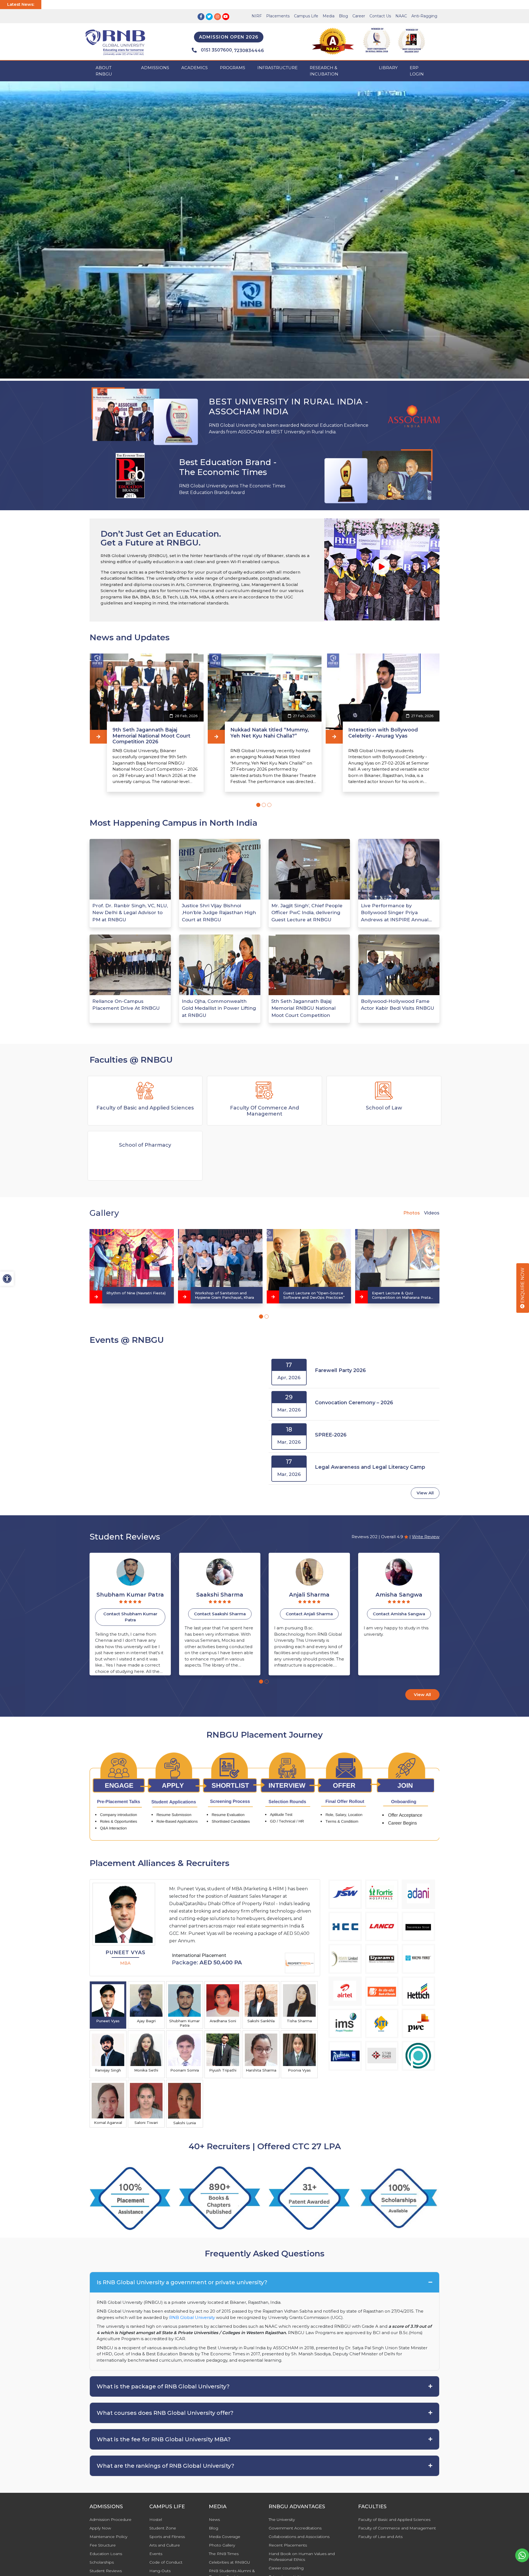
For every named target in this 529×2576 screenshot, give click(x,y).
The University (282, 2520)
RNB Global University (192, 2317)
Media (329, 16)
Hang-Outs (160, 2571)
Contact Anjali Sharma (130, 1614)
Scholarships (102, 2562)
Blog (343, 16)
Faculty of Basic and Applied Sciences (394, 2520)
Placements (278, 16)
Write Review (426, 1537)
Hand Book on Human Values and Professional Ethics (302, 2557)
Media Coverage (225, 2537)
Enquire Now (523, 1286)
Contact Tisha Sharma (399, 1614)
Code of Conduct (166, 2562)
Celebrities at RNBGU (230, 2562)
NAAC (401, 16)
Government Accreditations (295, 2528)
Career (359, 16)
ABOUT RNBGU (104, 71)
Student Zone (163, 2528)
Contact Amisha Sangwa (220, 1614)
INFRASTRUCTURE (277, 68)
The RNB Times (224, 2554)
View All (425, 1493)
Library (388, 68)
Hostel (156, 2520)
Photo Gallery (222, 2545)
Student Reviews (106, 2571)
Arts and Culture (165, 2545)
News (214, 2520)
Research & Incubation (324, 71)
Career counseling (286, 2568)
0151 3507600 (216, 50)
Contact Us (380, 16)
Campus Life (306, 16)
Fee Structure (103, 2545)
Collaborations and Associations (299, 2537)
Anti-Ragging (424, 16)
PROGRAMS (233, 68)
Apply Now (100, 2528)
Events (156, 2554)
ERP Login (417, 71)
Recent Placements (288, 2545)
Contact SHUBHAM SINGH (309, 1614)
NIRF (257, 16)
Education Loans (106, 2554)
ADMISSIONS (155, 68)
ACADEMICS (195, 68)
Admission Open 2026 (229, 37)
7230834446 (249, 51)
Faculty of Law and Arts (380, 2537)
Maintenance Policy (108, 2537)
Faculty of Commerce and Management (397, 2528)
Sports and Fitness (167, 2537)
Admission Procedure (110, 2520)
